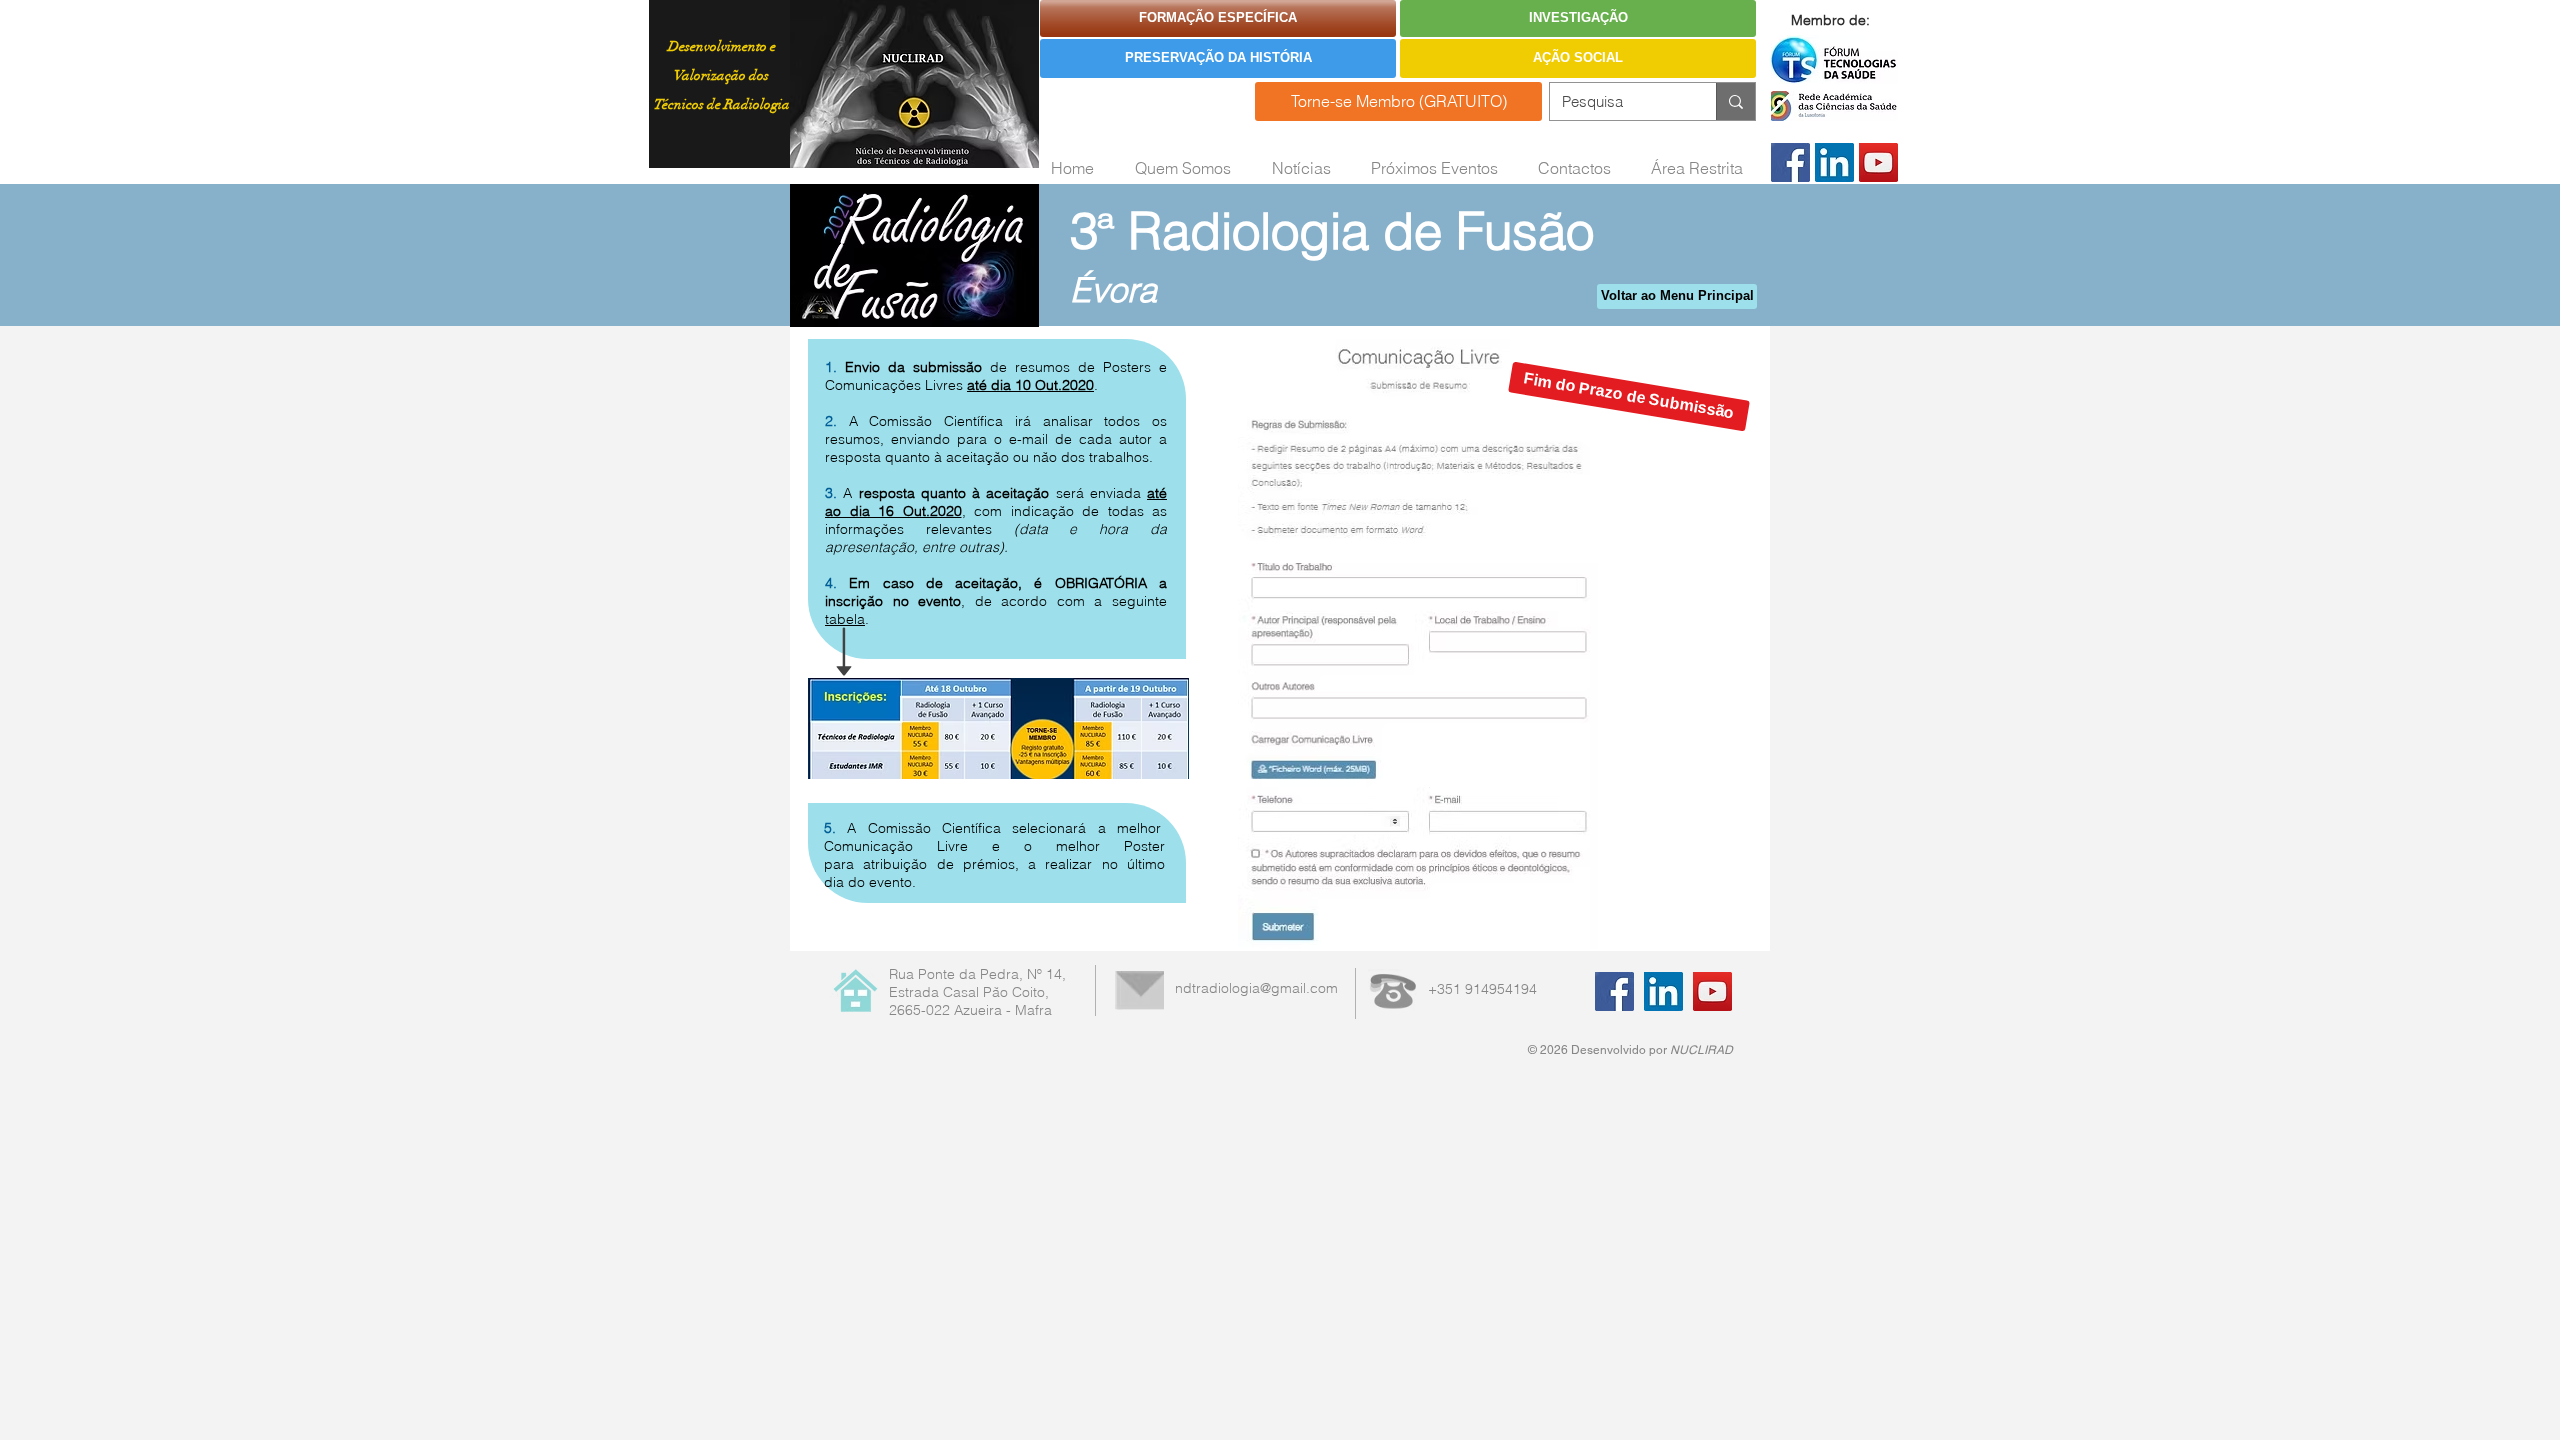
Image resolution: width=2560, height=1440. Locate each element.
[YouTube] (1878, 162)
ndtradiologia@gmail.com (1256, 988)
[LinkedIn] (1834, 162)
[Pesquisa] (1735, 101)
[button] (1629, 397)
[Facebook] (1790, 162)
